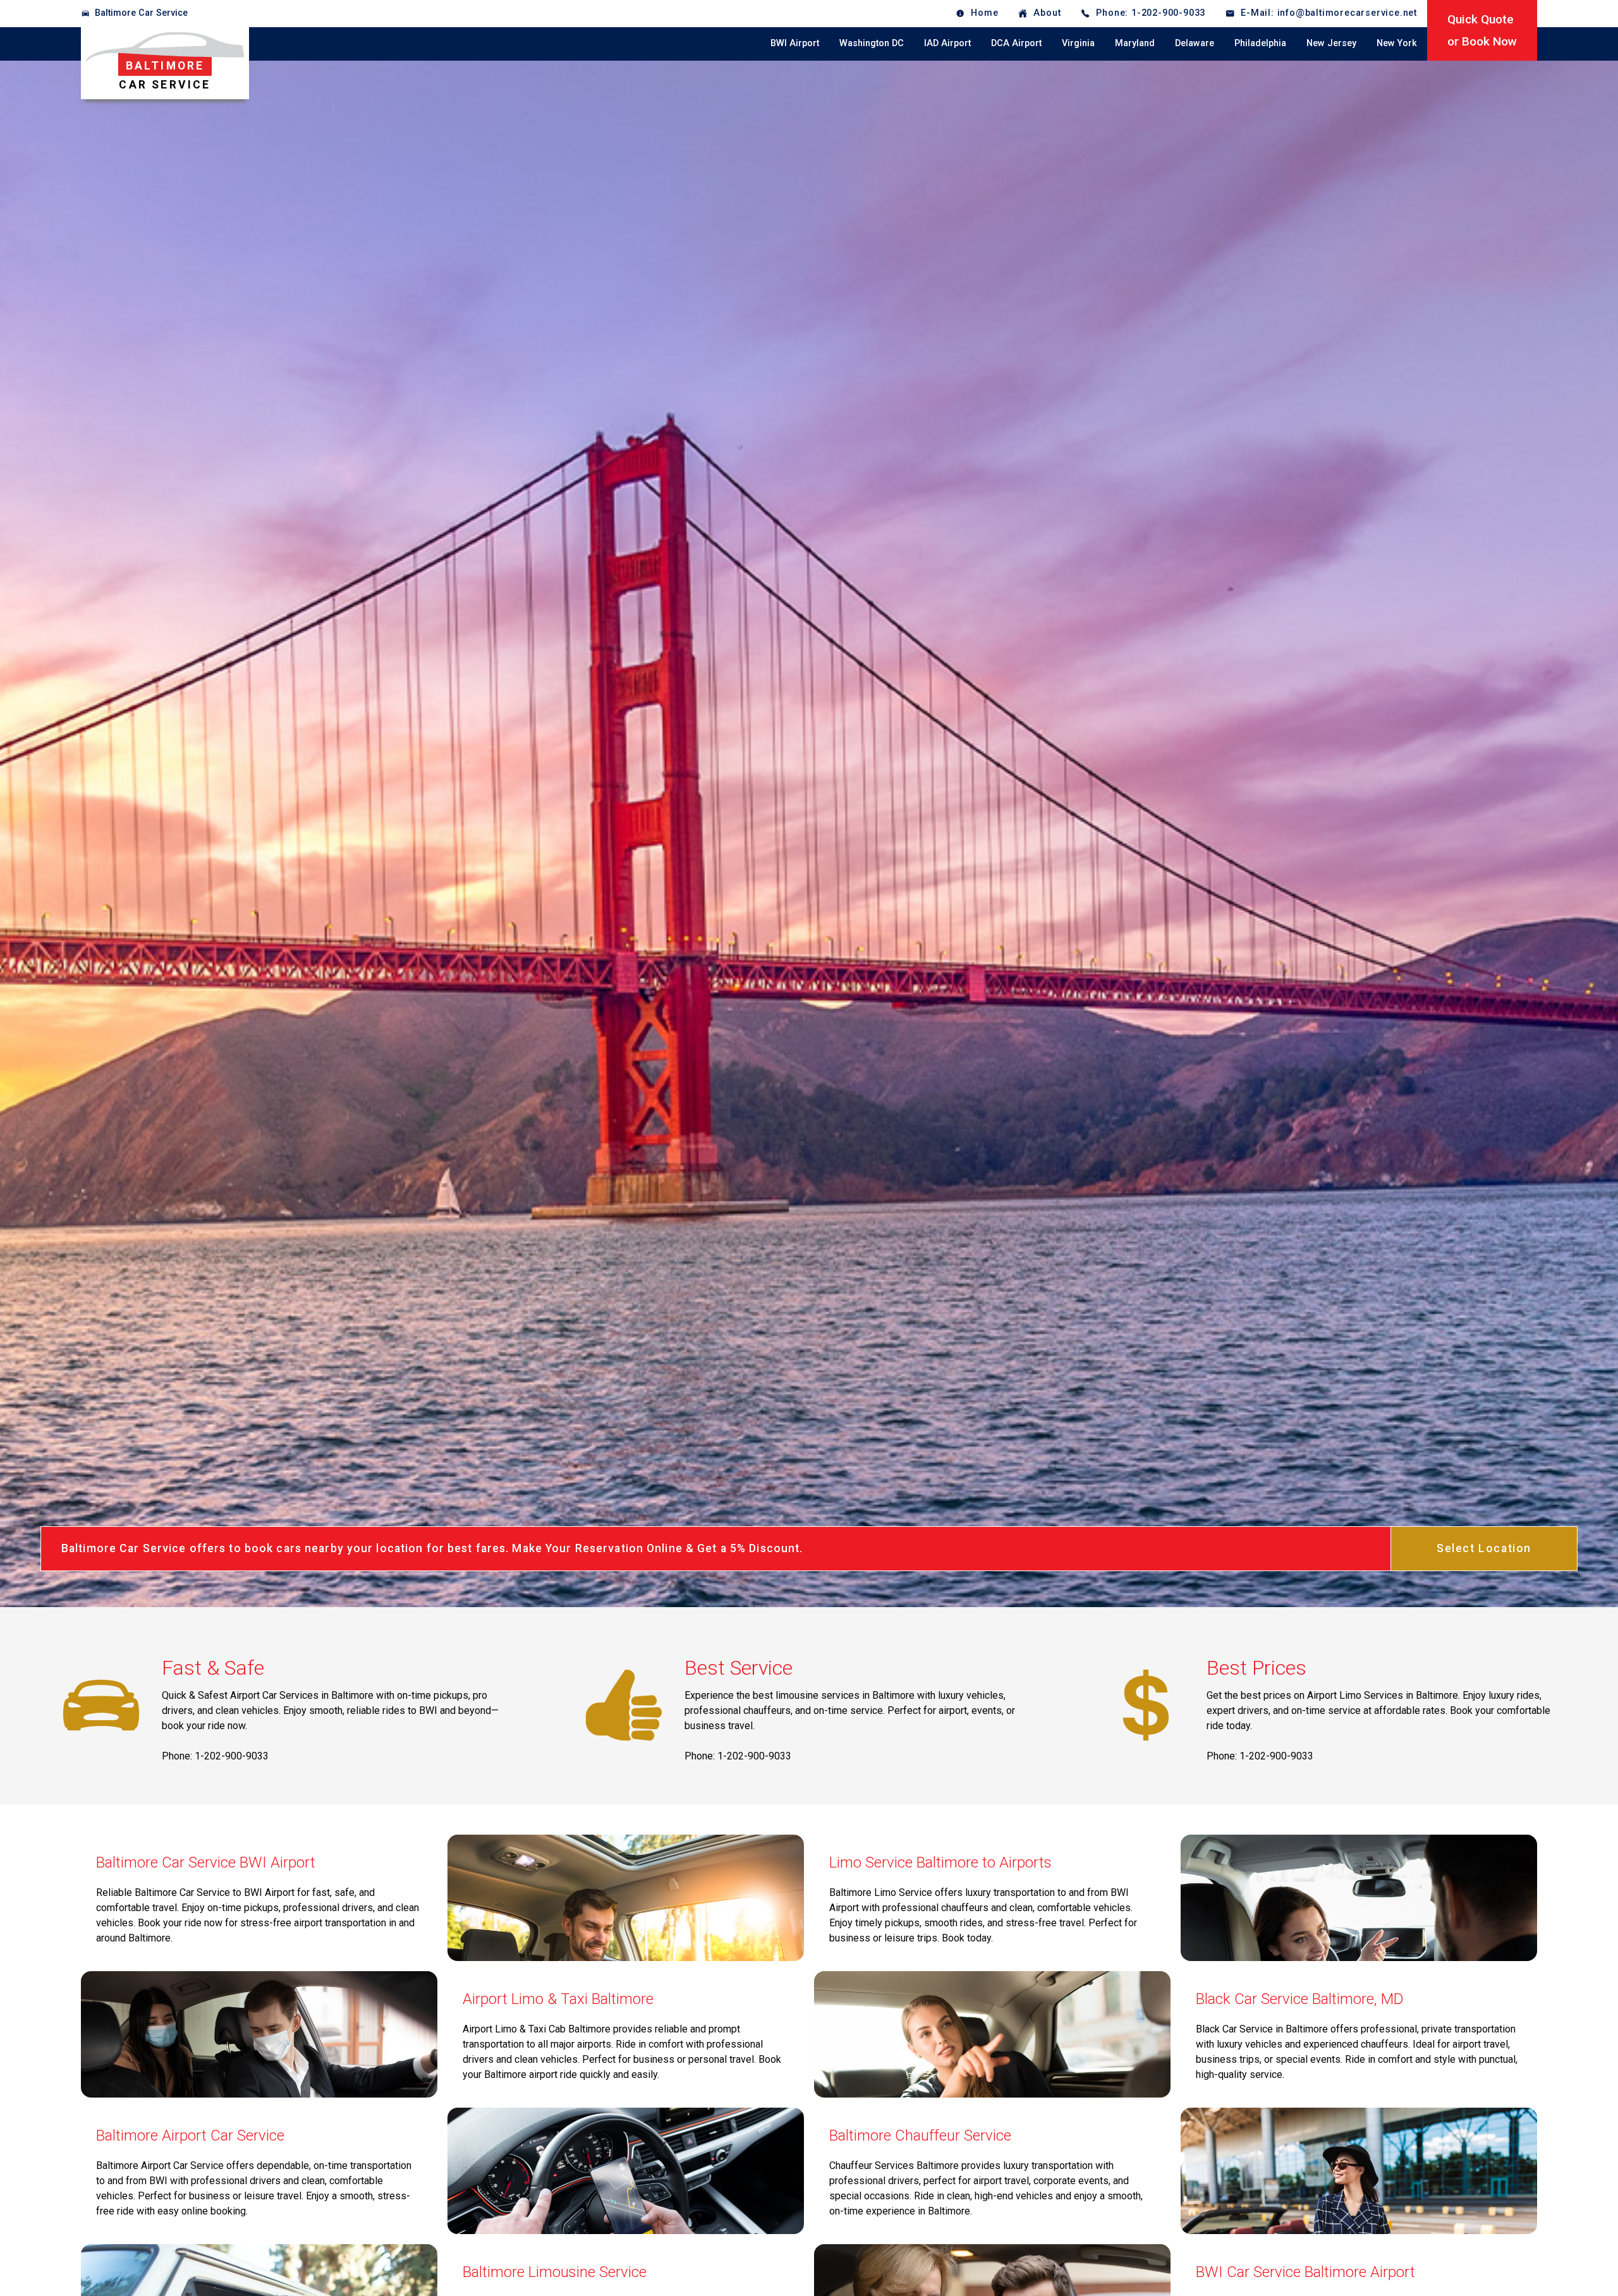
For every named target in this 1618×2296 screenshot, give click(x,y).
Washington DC (872, 43)
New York (1397, 43)
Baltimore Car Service (141, 13)
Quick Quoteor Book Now (1482, 30)
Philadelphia (1260, 43)
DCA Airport (1016, 43)
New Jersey (1331, 43)
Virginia (1078, 43)
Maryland (1135, 43)
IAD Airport (947, 43)
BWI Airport (795, 43)
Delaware (1195, 43)
